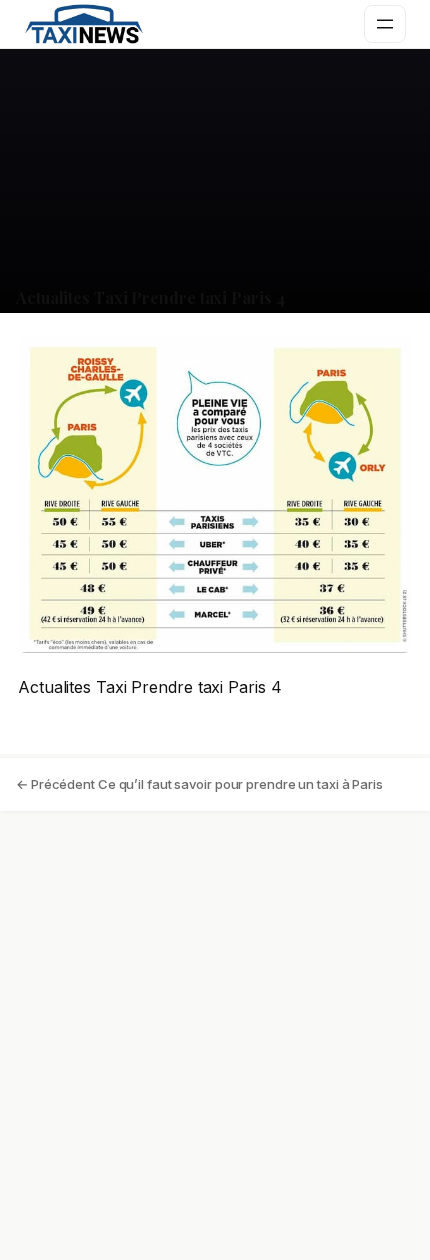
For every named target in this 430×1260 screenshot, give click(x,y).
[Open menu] (385, 23)
